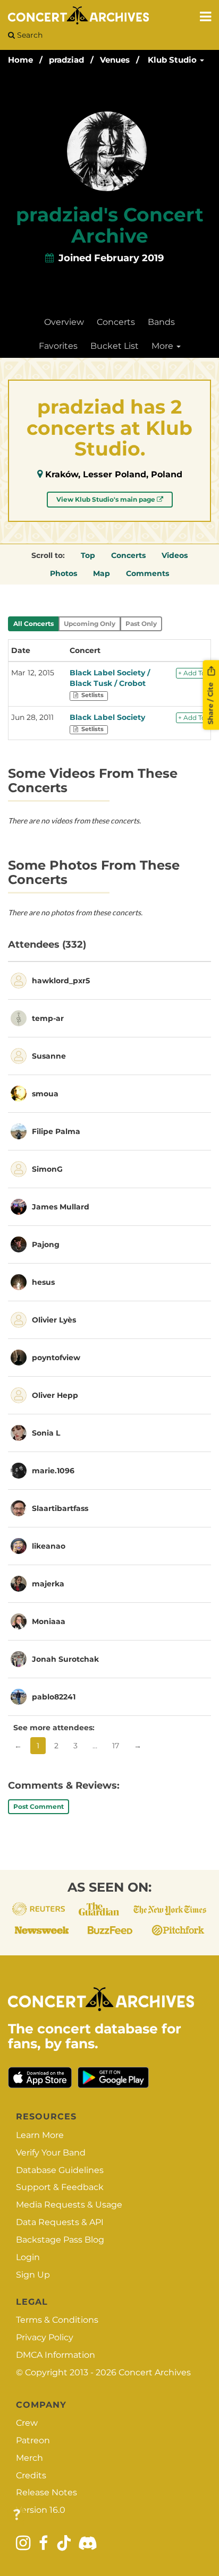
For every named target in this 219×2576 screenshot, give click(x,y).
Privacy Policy (45, 2337)
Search (29, 35)
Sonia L (46, 1433)
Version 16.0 (41, 2510)
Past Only (141, 624)
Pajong (46, 1244)
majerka (48, 1584)
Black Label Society (107, 717)
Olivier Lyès (54, 1320)
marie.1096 (53, 1471)
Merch (30, 2458)
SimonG (47, 1169)
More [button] (163, 346)
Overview (64, 322)
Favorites (58, 346)
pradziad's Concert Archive (110, 225)
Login (28, 2257)
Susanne (49, 1056)
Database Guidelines (60, 2170)
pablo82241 (54, 1697)
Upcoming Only (90, 624)
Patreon (33, 2440)
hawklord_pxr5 (61, 981)
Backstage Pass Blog (60, 2240)
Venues (115, 60)
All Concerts (33, 624)
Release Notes (47, 2492)
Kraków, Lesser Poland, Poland (114, 474)
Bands (161, 322)
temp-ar (48, 1018)
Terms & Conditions (57, 2320)
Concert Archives (155, 2372)
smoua (45, 1094)
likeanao (49, 1546)
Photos (64, 573)
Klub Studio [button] (173, 60)
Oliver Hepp (55, 1395)
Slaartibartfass (60, 1508)
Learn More (40, 2135)
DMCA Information (56, 2355)
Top (88, 555)
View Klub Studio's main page (107, 499)
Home (20, 60)
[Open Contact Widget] (17, 2515)
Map (102, 573)
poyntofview (56, 1358)
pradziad (66, 60)
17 (116, 1746)
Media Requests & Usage (69, 2205)
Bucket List (115, 346)
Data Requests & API (60, 2222)
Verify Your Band (51, 2153)
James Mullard (61, 1207)
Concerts (116, 322)
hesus (43, 1282)
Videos (175, 555)
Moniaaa (49, 1621)
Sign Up (33, 2275)
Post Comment (39, 1806)
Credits (31, 2475)
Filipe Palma (56, 1131)
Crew (27, 2423)
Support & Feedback (60, 2187)
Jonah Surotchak (65, 1659)
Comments (148, 573)
